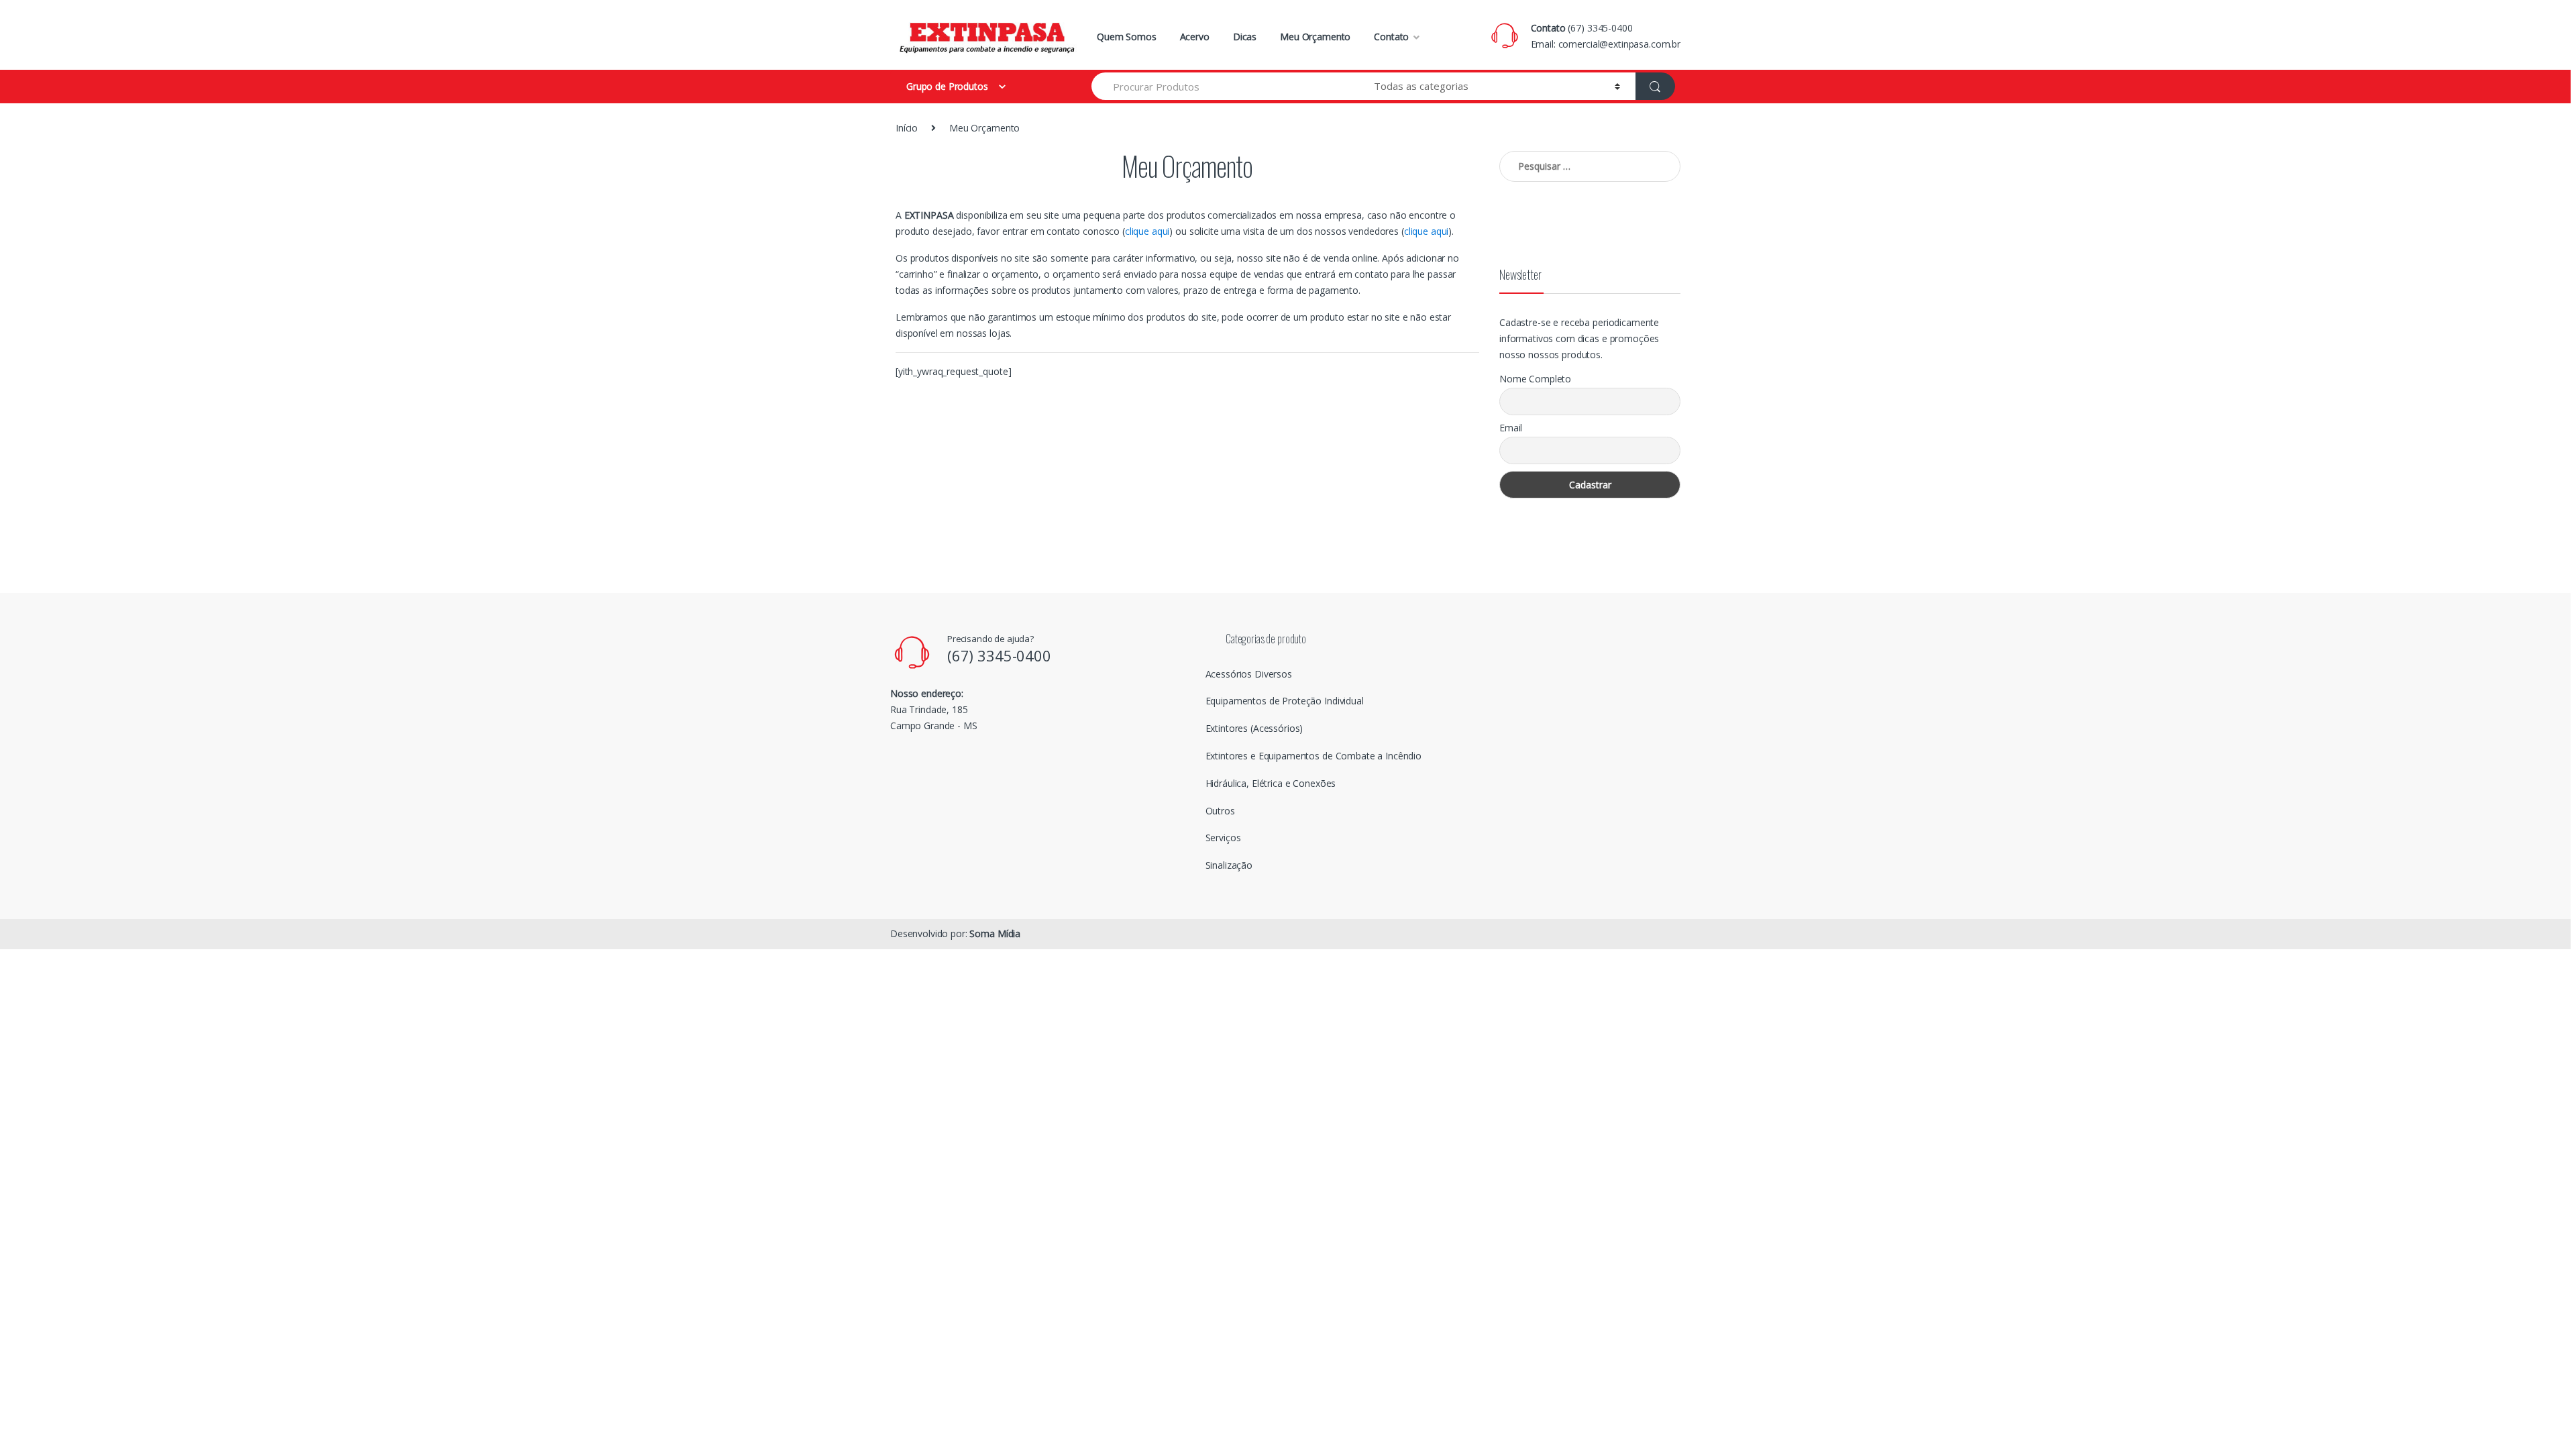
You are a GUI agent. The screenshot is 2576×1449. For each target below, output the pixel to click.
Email (1511, 428)
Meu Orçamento (1315, 37)
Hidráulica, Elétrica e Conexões (1271, 783)
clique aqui (1147, 231)
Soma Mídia (995, 933)
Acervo (1195, 37)
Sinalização (1229, 865)
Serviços (1223, 838)
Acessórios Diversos (1249, 674)
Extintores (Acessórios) (1254, 728)
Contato (1391, 37)
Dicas (1245, 37)
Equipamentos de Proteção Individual (1285, 701)
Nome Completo (1535, 379)
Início (907, 128)
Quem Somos (1127, 37)
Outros (1220, 811)
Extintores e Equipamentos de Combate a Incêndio (1313, 756)
